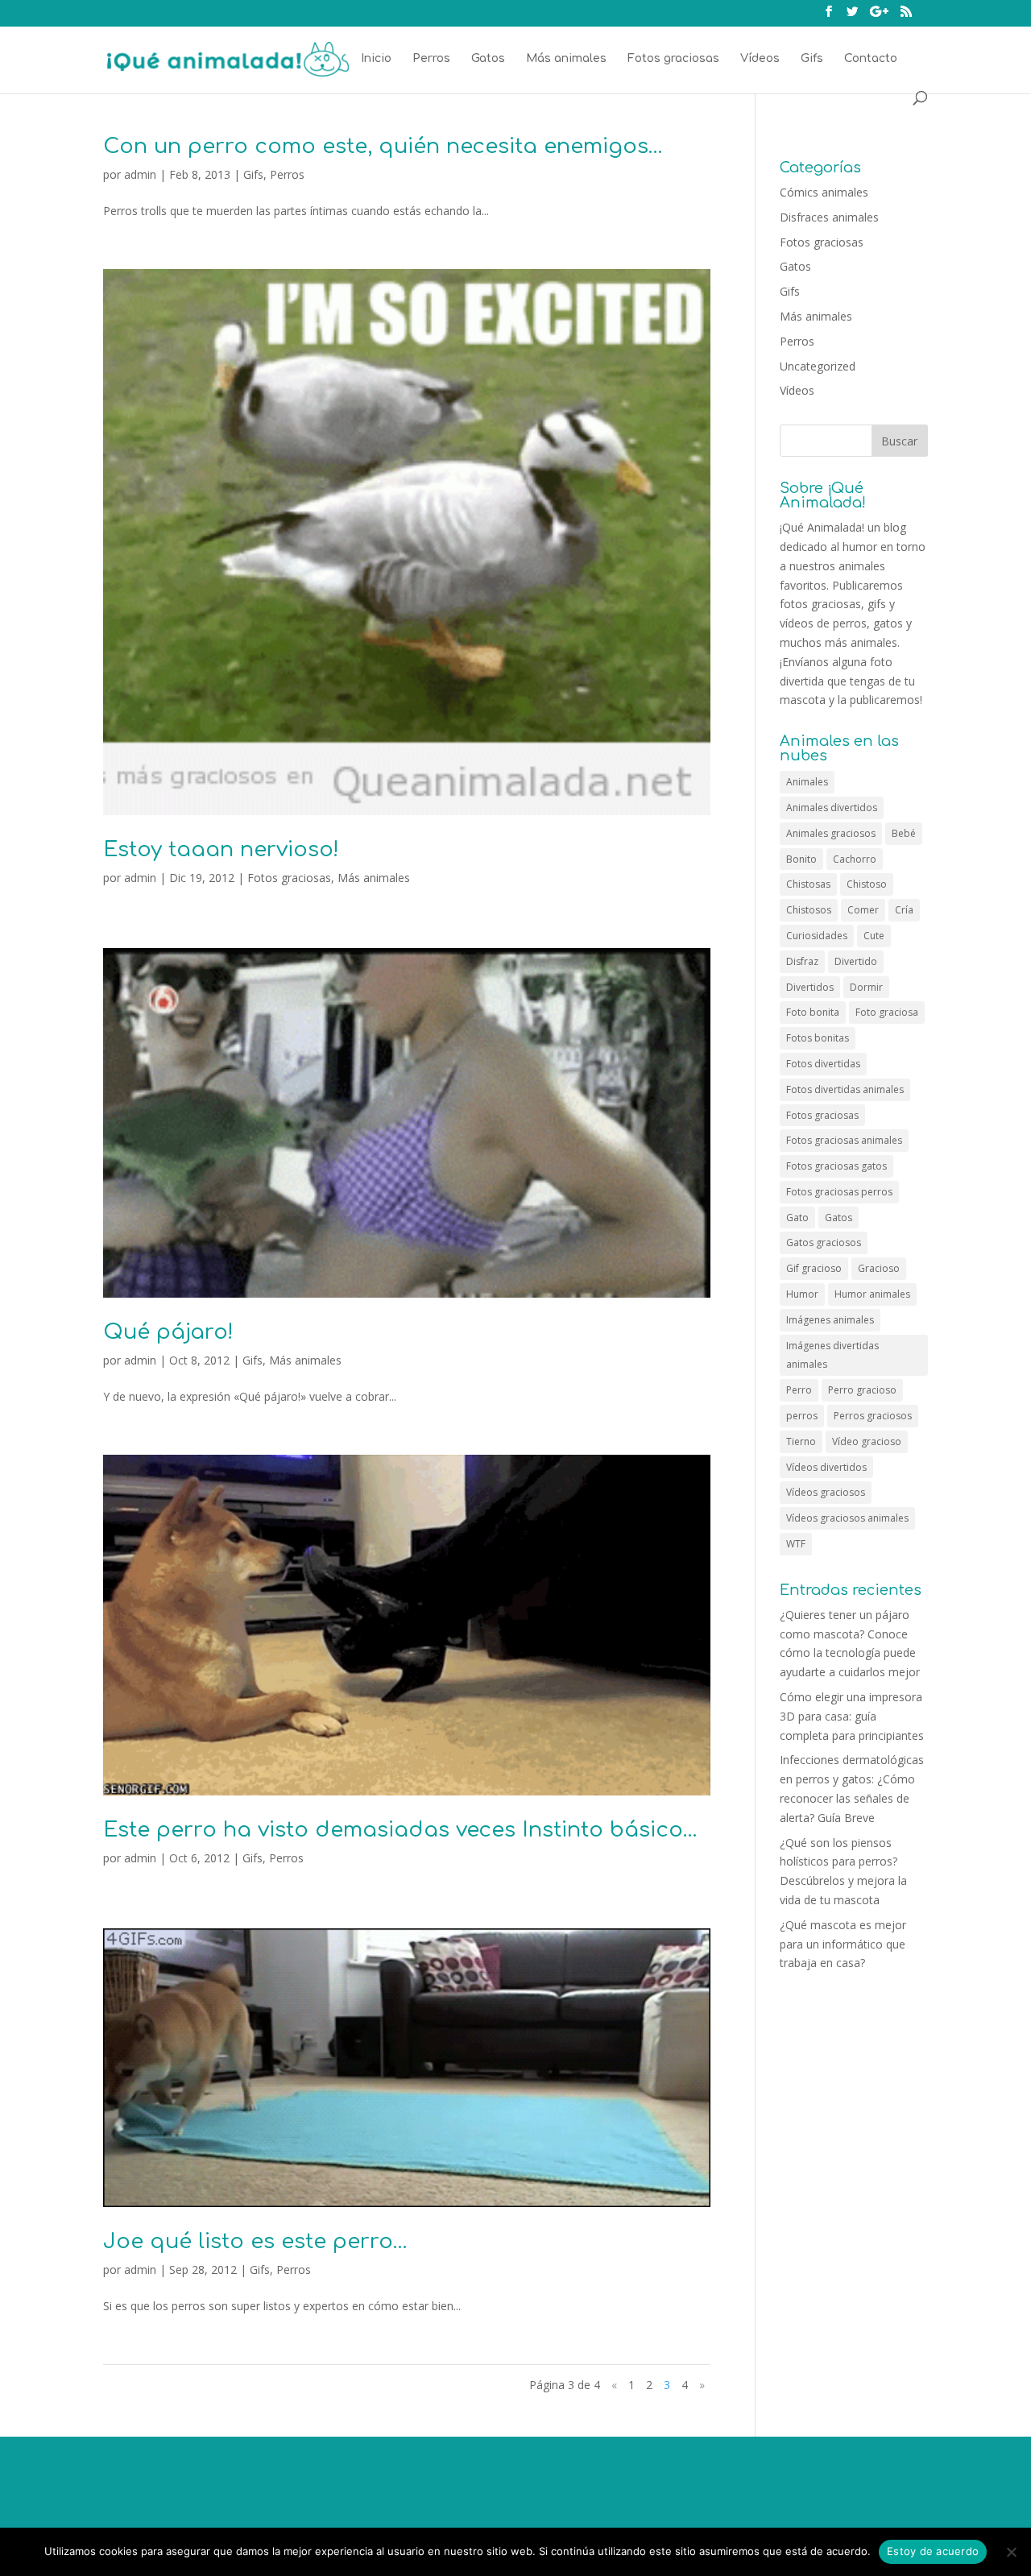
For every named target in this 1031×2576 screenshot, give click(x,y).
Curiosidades (817, 936)
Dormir (866, 987)
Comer (863, 910)
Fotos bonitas (818, 1038)
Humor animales (872, 1294)
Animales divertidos (832, 808)
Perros (431, 59)
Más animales (566, 59)
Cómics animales (824, 192)
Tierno (801, 1441)
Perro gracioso (862, 1390)
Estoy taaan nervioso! (221, 849)
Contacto (871, 59)
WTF (796, 1544)
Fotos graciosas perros (839, 1192)
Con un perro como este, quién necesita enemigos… (383, 146)
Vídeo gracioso (867, 1441)
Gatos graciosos (824, 1242)
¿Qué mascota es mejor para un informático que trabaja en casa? (843, 1944)
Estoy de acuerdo (933, 2551)
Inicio (376, 59)
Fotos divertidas (823, 1064)
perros (802, 1416)
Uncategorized (818, 366)
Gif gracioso (814, 1268)
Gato (797, 1218)
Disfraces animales (829, 217)
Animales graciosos (831, 833)
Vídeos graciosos (826, 1492)
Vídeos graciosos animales (847, 1518)
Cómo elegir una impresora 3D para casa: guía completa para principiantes (852, 1716)
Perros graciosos (873, 1416)
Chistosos (809, 910)
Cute (874, 936)
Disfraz (802, 961)
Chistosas (808, 884)
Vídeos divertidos (826, 1467)
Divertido (856, 961)
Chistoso (867, 884)
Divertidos (810, 987)
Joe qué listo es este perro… (255, 2241)
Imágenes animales (830, 1320)
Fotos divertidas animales (845, 1089)
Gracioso (879, 1268)
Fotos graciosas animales (844, 1140)
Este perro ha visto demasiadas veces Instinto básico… (400, 1830)
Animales (807, 782)
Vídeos (760, 59)
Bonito (801, 859)
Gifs (812, 59)
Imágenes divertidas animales (832, 1355)
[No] (1011, 2552)
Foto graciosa (887, 1012)
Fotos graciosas (673, 59)
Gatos (488, 59)
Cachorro (855, 859)
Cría (904, 910)
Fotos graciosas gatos (836, 1166)
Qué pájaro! (168, 1332)
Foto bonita (813, 1012)
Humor (802, 1294)
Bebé (904, 833)
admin (140, 174)
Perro (799, 1390)
